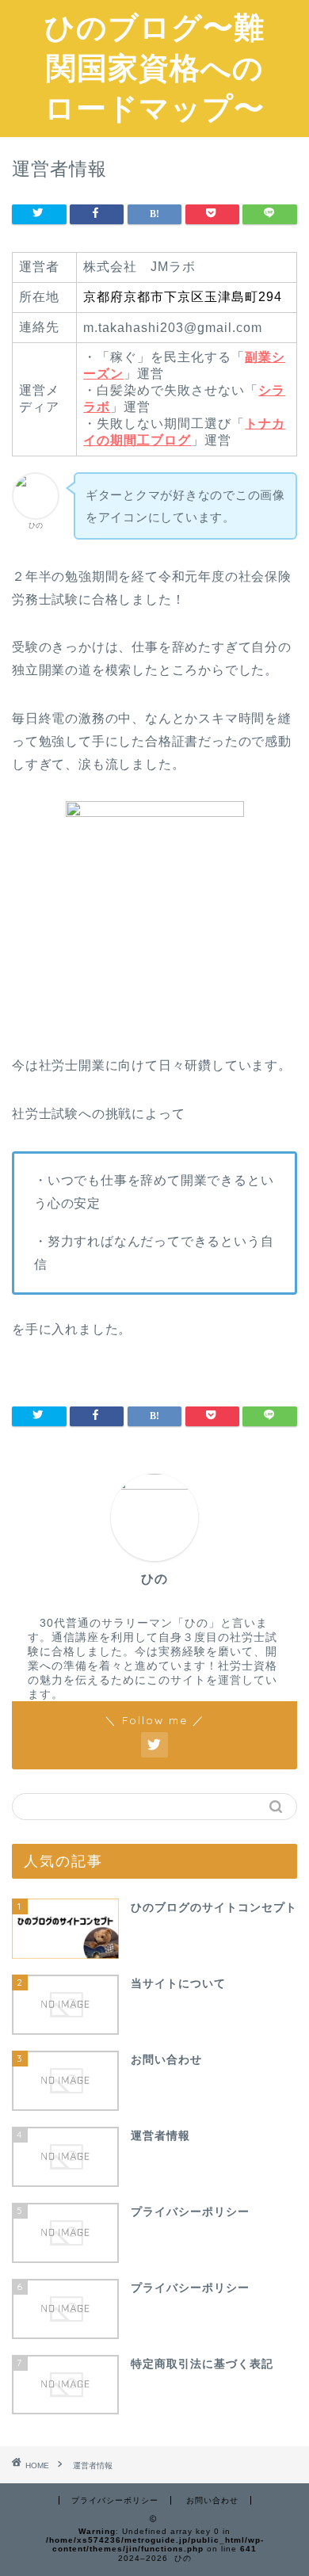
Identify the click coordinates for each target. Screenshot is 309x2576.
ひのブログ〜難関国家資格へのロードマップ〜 (154, 67)
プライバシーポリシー (115, 2500)
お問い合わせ (212, 2500)
